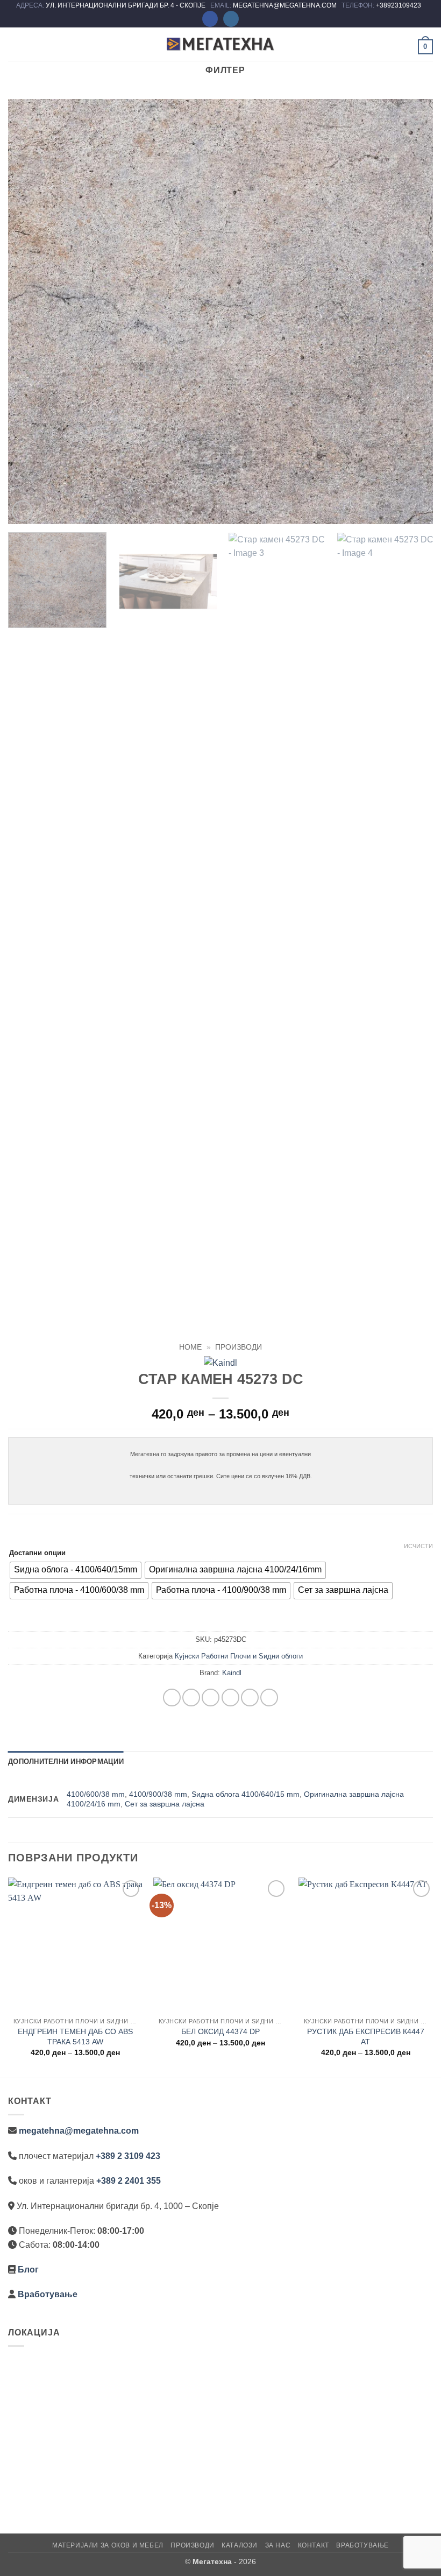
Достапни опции (37, 1553)
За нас (278, 2545)
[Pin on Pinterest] (250, 1698)
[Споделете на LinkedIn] (269, 1698)
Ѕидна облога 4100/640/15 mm (246, 1794)
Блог (28, 2270)
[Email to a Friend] (230, 1698)
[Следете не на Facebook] (210, 19)
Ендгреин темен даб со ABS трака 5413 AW (75, 2037)
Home (190, 1347)
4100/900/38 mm (158, 1794)
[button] (15, 44)
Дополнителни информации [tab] (66, 1762)
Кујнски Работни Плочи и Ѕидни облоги (239, 1656)
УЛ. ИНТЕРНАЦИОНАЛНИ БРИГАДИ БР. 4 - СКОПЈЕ (126, 5)
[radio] (76, 1570)
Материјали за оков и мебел (108, 2545)
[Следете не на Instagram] (231, 19)
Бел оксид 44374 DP (220, 2031)
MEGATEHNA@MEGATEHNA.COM (286, 5)
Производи (239, 1347)
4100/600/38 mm (96, 1794)
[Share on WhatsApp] (172, 1698)
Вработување (48, 2294)
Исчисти (418, 1546)
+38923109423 (399, 5)
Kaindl (232, 1673)
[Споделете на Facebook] (191, 1698)
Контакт (314, 2545)
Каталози (240, 2545)
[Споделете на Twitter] (211, 1698)
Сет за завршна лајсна (165, 1804)
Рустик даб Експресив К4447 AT (366, 2037)
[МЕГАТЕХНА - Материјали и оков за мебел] (220, 44)
